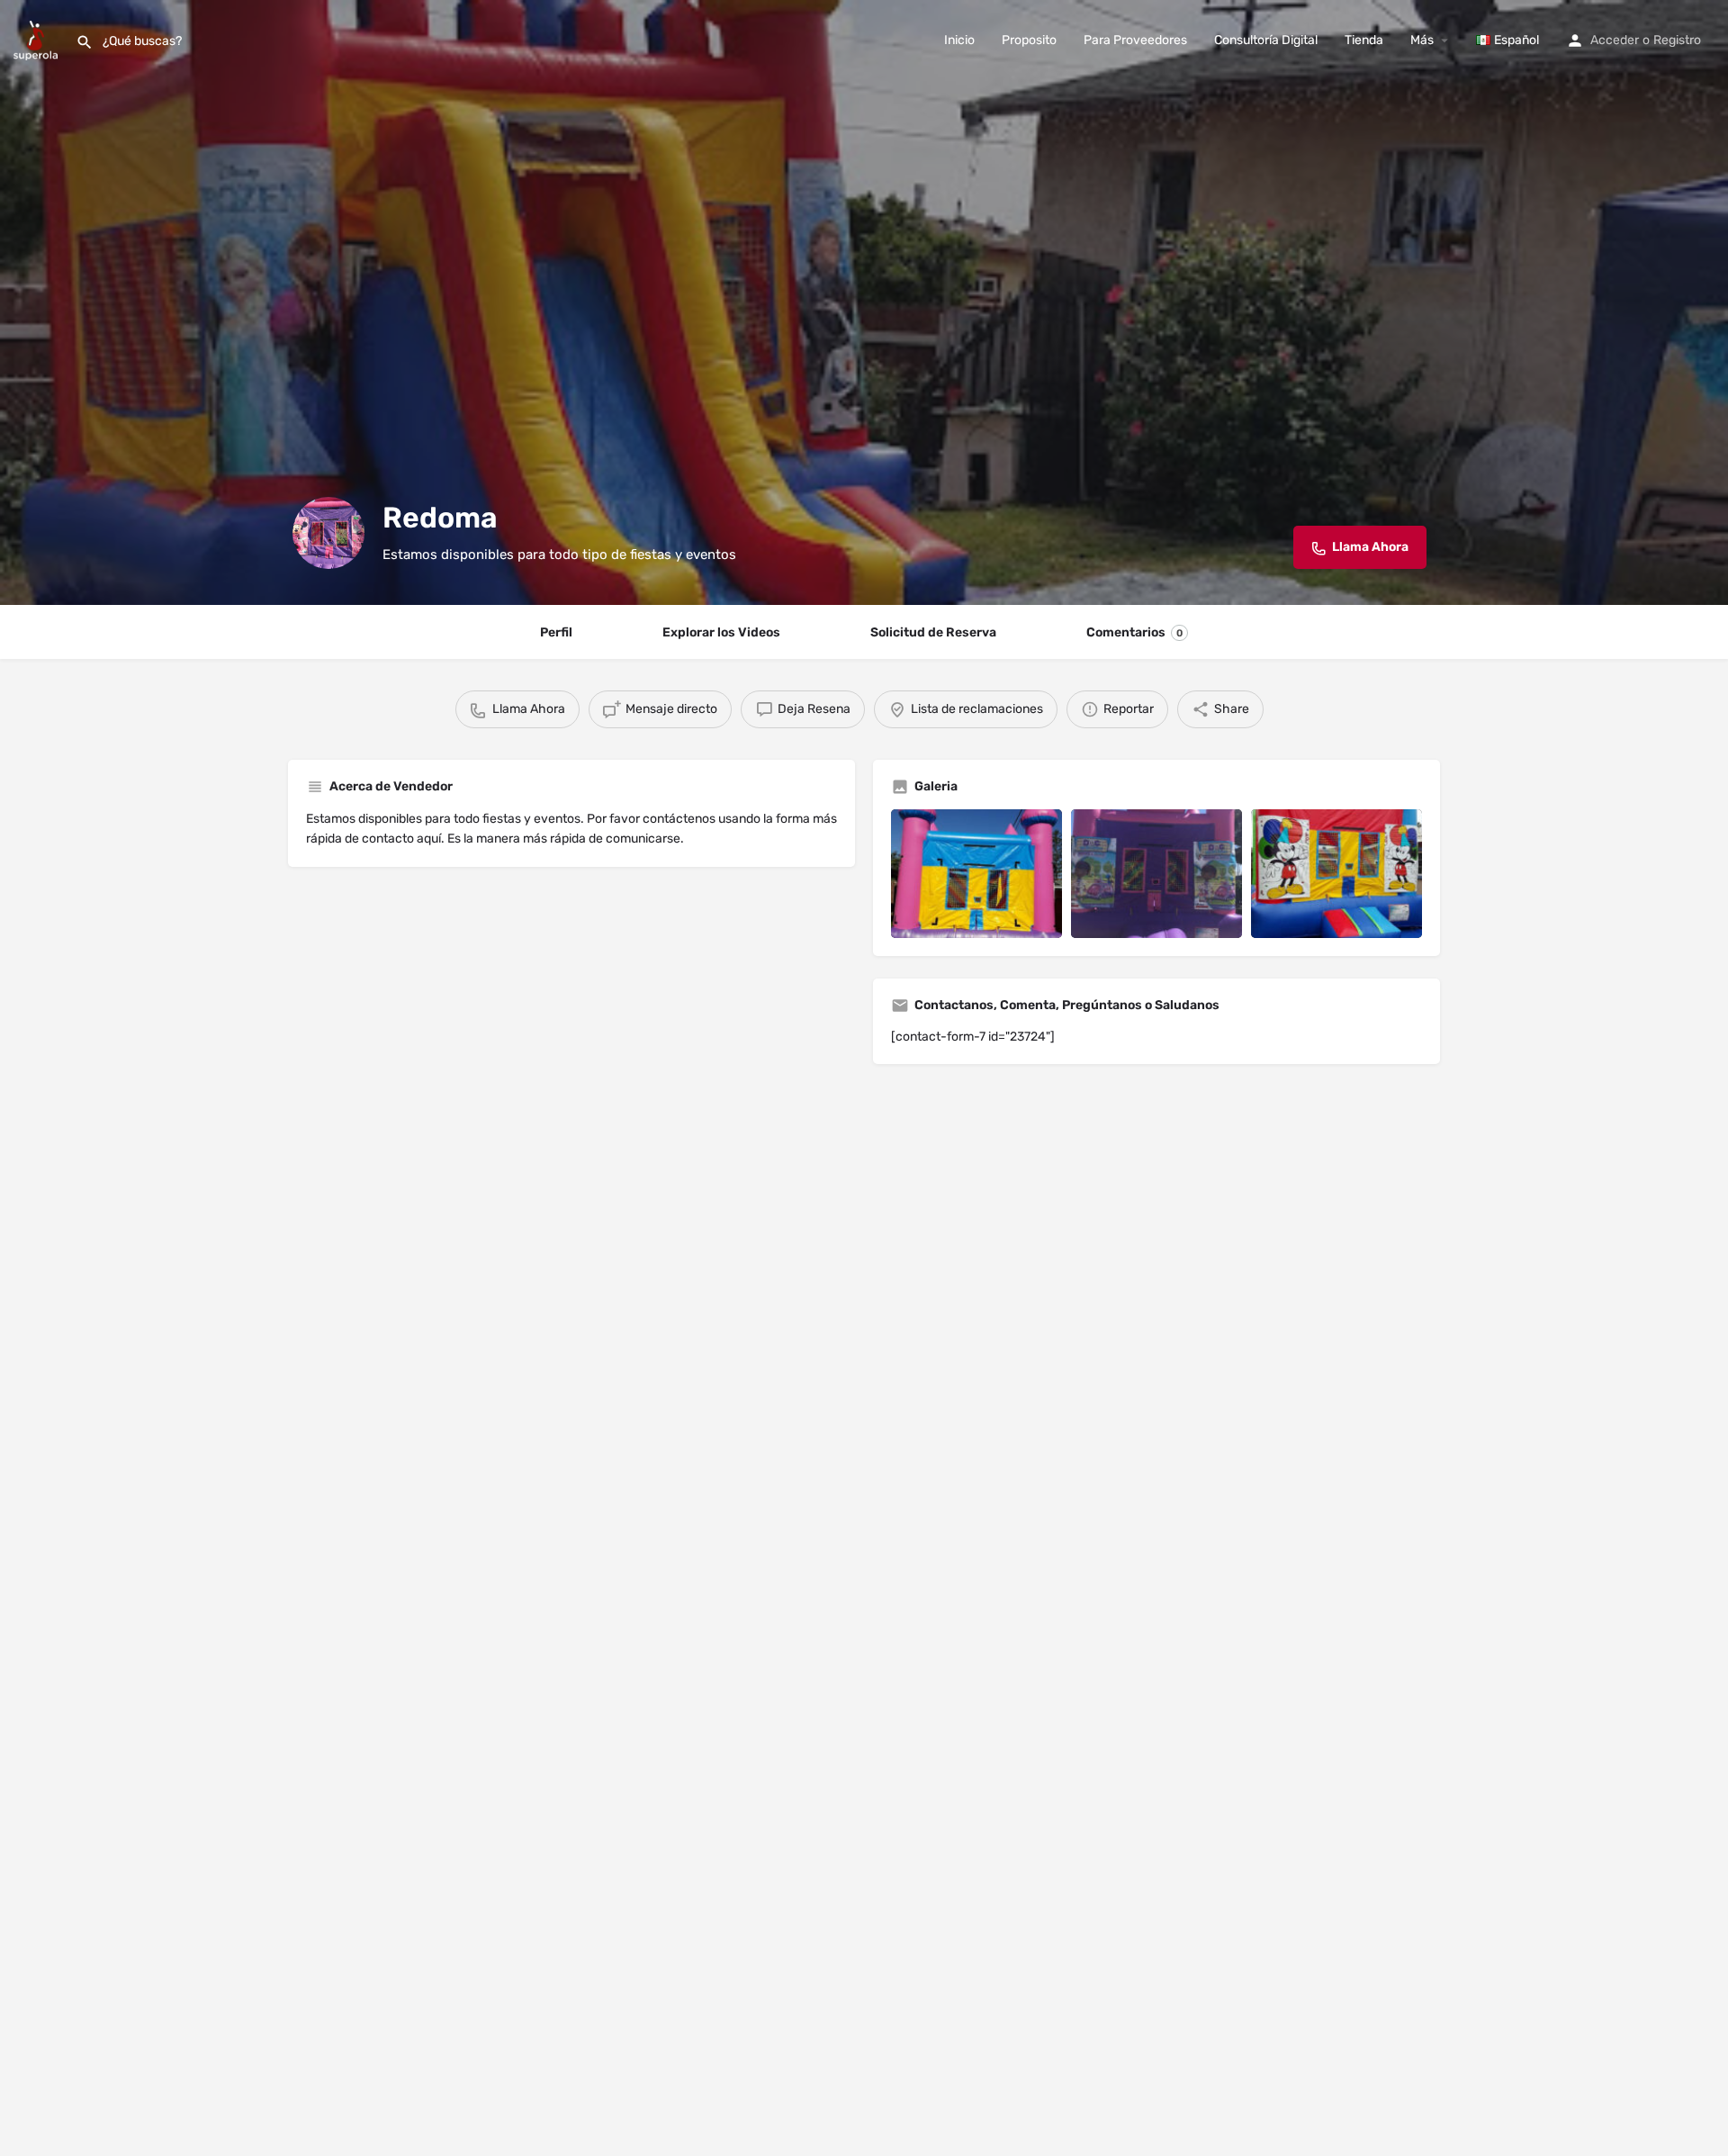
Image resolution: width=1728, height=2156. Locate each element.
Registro (1677, 40)
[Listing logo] (328, 533)
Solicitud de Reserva (933, 632)
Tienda (1364, 40)
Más (1422, 40)
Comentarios (1134, 632)
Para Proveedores (1135, 40)
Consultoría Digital (1266, 40)
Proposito (1029, 40)
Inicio (959, 40)
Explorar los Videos (721, 632)
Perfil (556, 632)
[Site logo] (38, 39)
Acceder (1615, 40)
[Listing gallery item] (976, 874)
